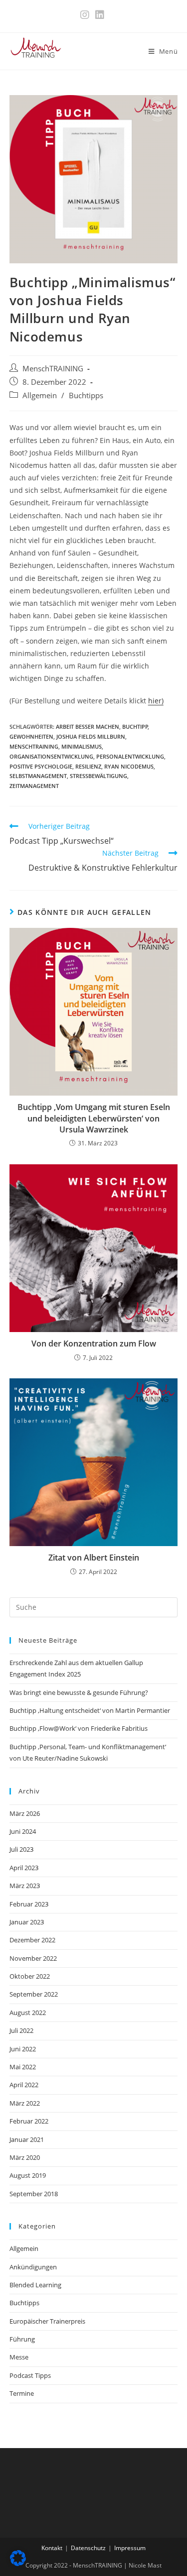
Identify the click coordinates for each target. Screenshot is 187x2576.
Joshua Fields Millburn (91, 736)
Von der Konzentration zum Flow (94, 1344)
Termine (22, 2393)
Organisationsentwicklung (51, 756)
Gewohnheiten (31, 736)
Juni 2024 (23, 1831)
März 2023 (25, 1886)
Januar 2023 (27, 1922)
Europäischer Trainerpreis (47, 2321)
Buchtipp (135, 727)
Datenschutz (88, 2548)
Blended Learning (35, 2285)
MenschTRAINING (53, 369)
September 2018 (34, 2194)
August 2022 (28, 2013)
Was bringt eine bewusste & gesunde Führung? (79, 1692)
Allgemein (40, 395)
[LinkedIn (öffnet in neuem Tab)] (100, 15)
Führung (22, 2339)
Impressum (130, 2548)
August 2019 (28, 2175)
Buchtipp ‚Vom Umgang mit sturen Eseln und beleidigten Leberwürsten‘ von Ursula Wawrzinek (94, 1118)
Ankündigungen (33, 2267)
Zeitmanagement (34, 786)
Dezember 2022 (32, 1940)
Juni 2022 (23, 2049)
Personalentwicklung (130, 756)
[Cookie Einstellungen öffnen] (18, 2563)
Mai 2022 (23, 2067)
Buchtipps (86, 395)
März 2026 (25, 1813)
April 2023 (24, 1868)
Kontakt (52, 2548)
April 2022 (24, 2085)
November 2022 (33, 1958)
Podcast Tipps (30, 2375)
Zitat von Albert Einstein (94, 1558)
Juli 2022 (21, 2030)
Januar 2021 (27, 2139)
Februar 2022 (29, 2121)
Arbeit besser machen (88, 727)
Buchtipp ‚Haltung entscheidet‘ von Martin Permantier (90, 1710)
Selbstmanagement (38, 776)
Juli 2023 (21, 1849)
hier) (156, 701)
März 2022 (25, 2103)
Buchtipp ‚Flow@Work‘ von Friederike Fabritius (79, 1728)
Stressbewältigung (98, 776)
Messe (19, 2357)
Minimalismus (82, 746)
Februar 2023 (29, 1904)
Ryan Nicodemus (129, 766)
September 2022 (34, 1994)
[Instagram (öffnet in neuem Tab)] (86, 15)
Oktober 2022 (30, 1976)
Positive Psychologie (41, 766)
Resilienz (88, 766)
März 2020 (25, 2157)
